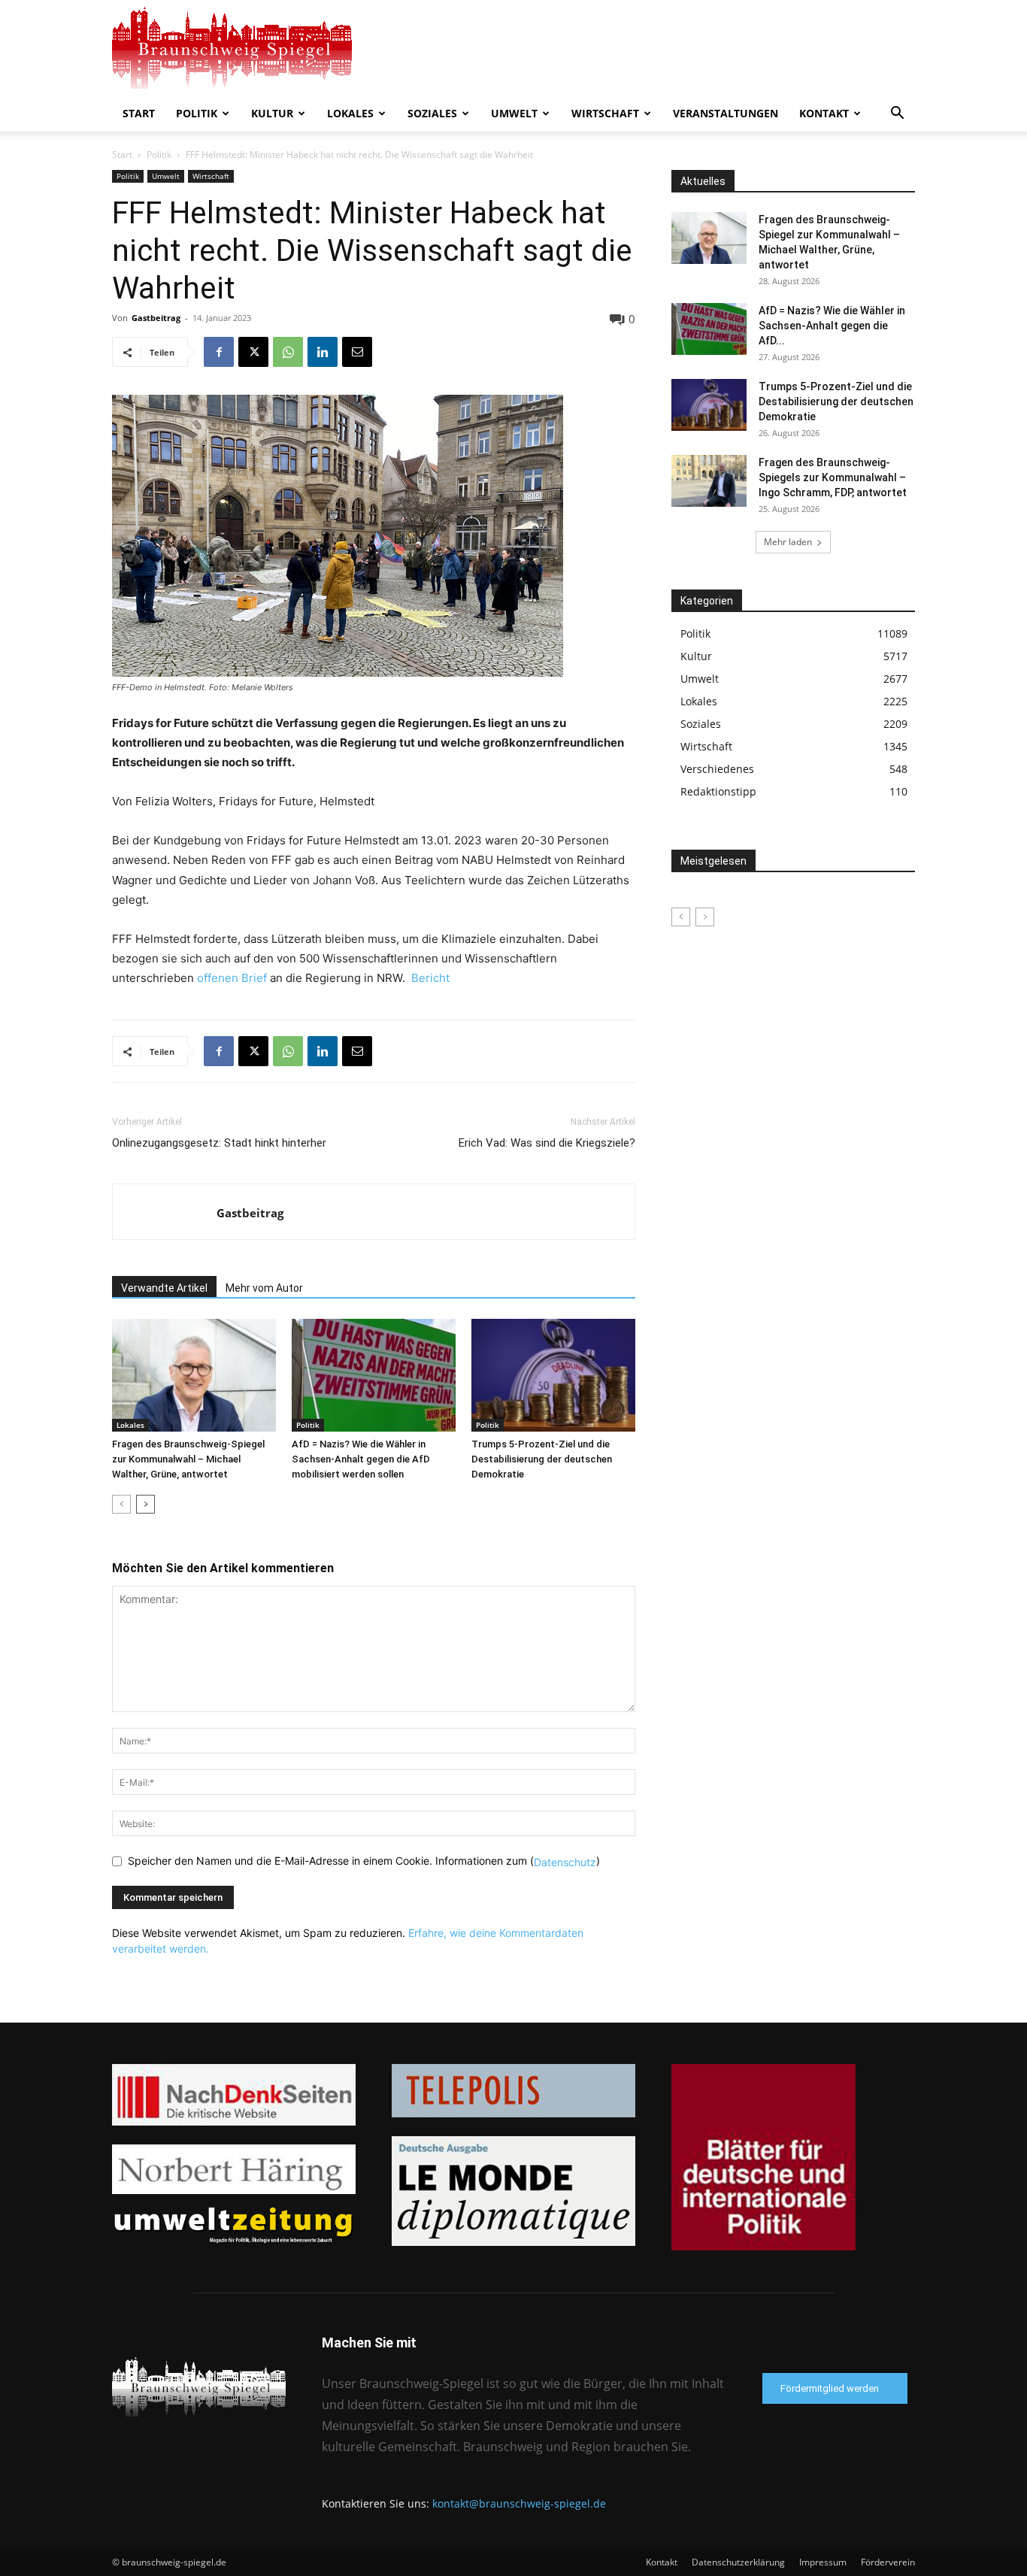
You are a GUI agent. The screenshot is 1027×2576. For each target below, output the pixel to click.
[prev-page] (121, 1504)
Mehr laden (788, 542)
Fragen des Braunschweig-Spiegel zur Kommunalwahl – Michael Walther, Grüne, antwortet (188, 1459)
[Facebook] (219, 352)
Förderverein (888, 2562)
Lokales (350, 113)
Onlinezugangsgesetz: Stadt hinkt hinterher (219, 1143)
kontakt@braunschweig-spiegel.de (519, 2503)
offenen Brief (232, 978)
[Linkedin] (323, 352)
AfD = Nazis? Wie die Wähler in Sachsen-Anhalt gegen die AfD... (832, 326)
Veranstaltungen (726, 113)
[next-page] (145, 1504)
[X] (253, 352)
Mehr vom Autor (264, 1288)
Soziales (432, 113)
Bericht (430, 978)
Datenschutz (565, 1862)
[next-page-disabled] (705, 917)
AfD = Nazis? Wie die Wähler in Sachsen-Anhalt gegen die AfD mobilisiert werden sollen (361, 1459)
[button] (897, 115)
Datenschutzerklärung (738, 2562)
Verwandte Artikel (164, 1288)
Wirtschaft (605, 113)
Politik (197, 113)
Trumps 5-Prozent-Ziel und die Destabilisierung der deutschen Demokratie (542, 1459)
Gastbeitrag (156, 318)
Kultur (272, 113)
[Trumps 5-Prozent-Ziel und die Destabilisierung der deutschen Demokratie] (553, 1375)
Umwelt (514, 113)
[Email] (357, 352)
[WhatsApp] (288, 352)
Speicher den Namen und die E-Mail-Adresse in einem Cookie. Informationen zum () (364, 1861)
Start (139, 113)
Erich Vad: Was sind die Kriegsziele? (547, 1143)
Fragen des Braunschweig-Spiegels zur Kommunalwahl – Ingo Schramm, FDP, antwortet (833, 477)
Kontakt (824, 113)
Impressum (823, 2562)
